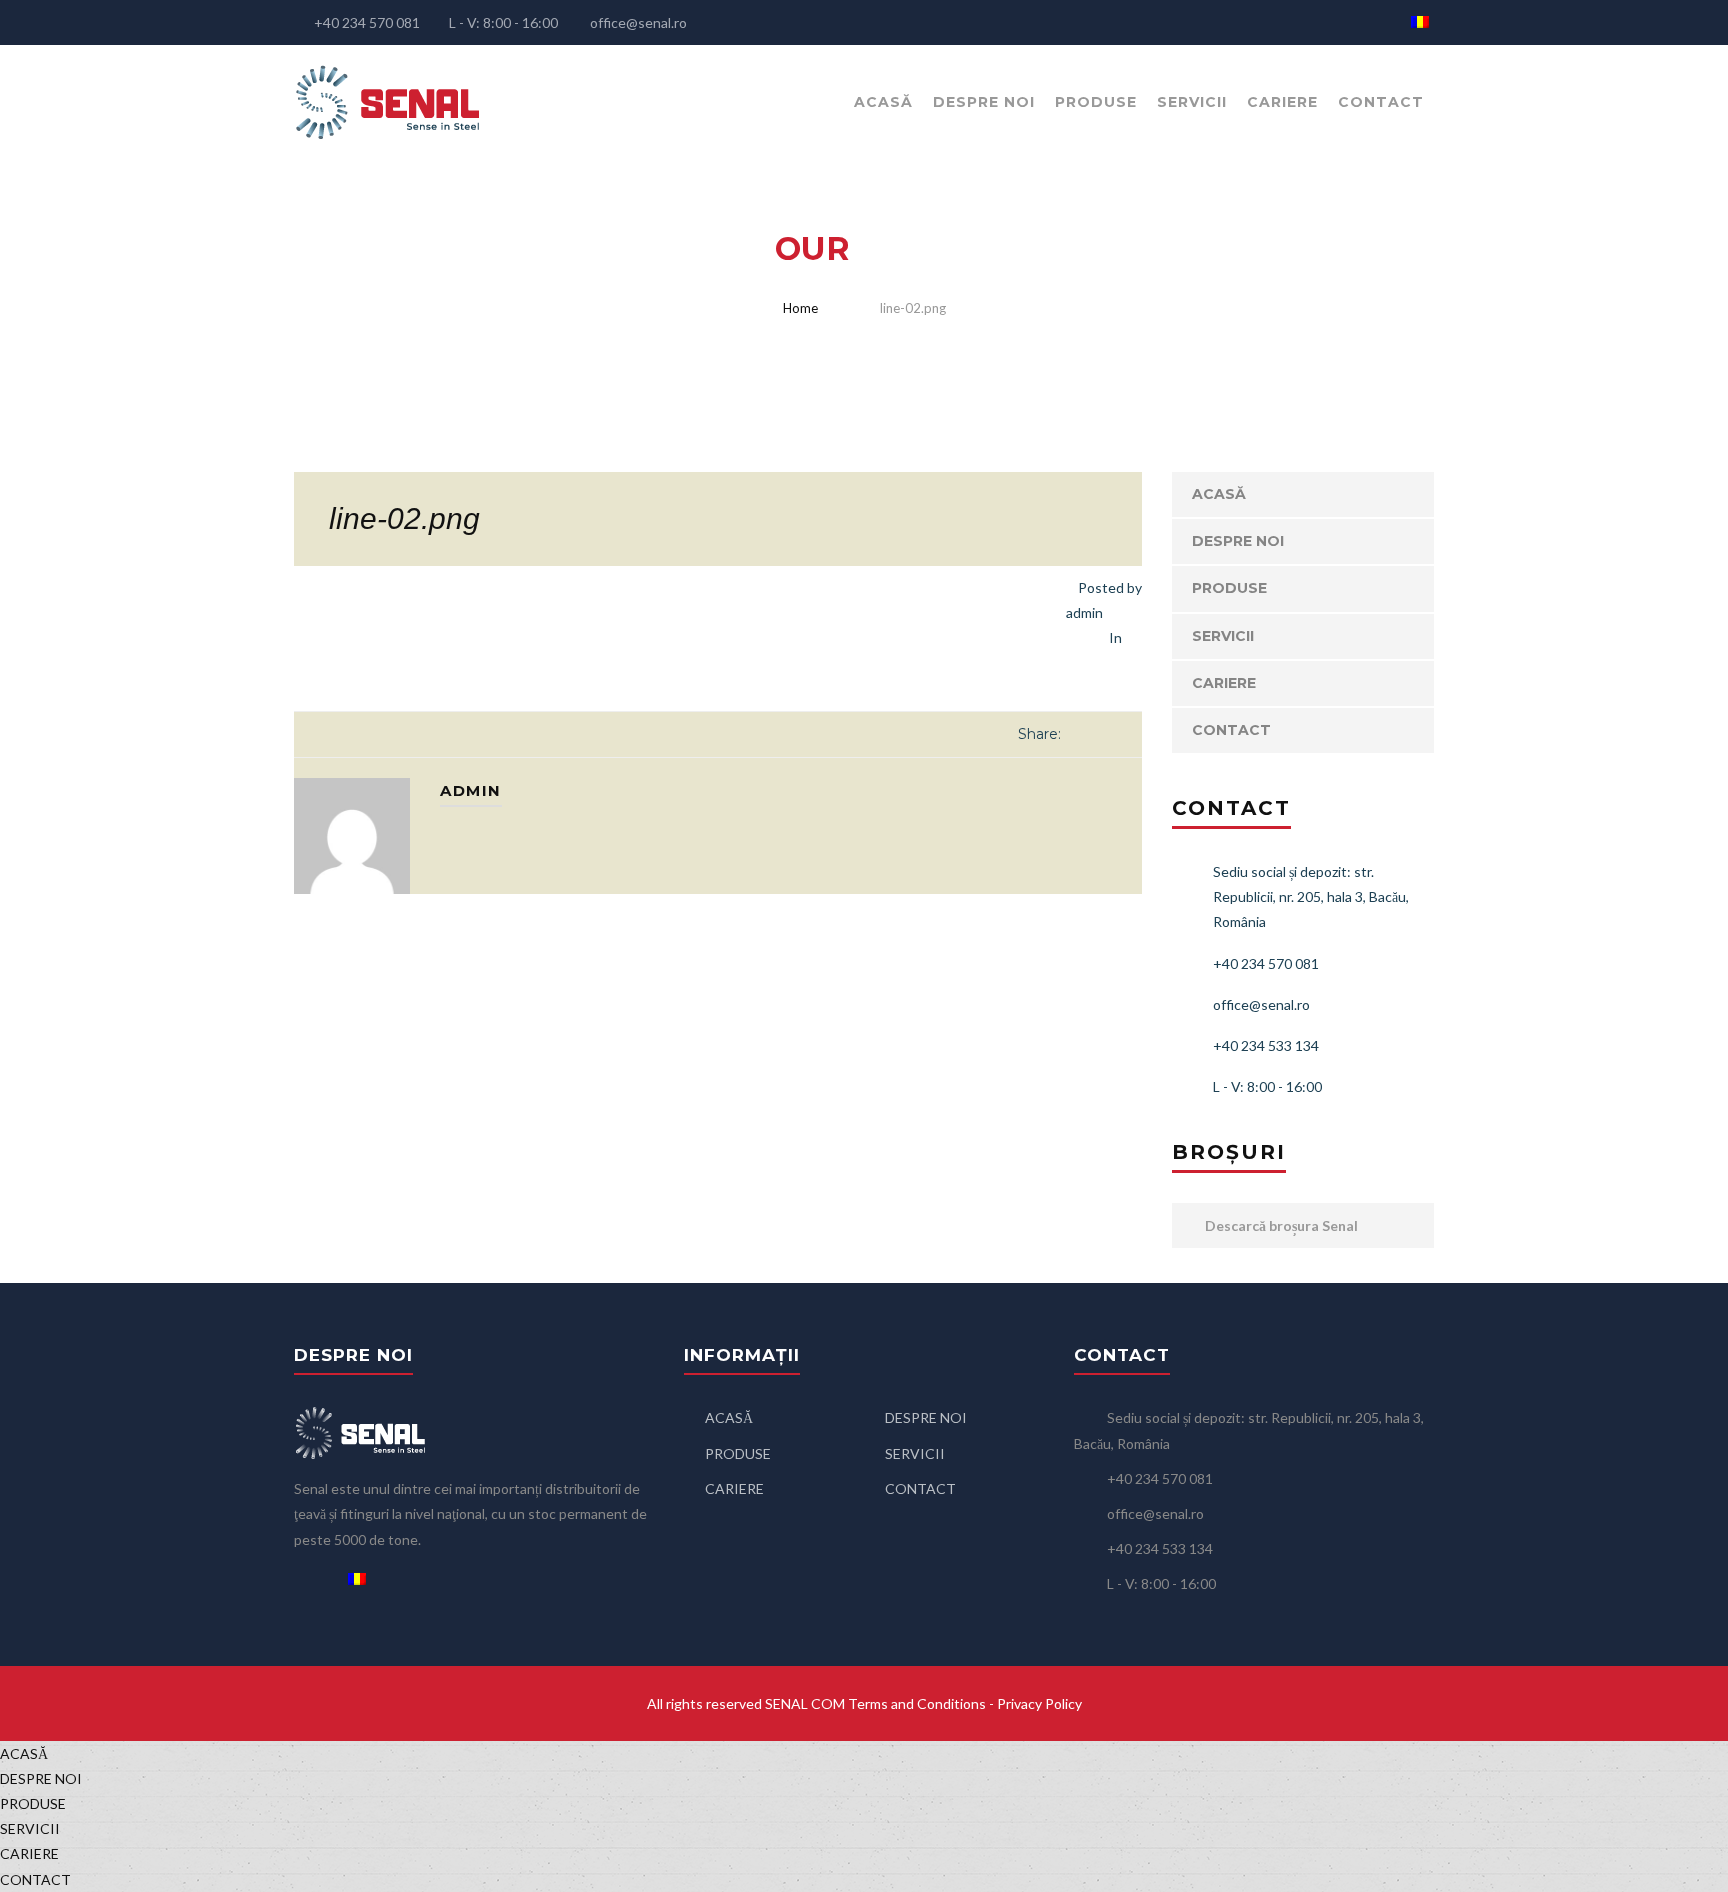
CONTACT (1381, 102)
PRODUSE (1096, 102)
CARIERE (1282, 102)
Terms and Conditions (917, 1703)
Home (800, 308)
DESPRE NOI (984, 102)
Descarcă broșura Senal (1280, 1225)
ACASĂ (883, 102)
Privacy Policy (1039, 1703)
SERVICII (1192, 102)
